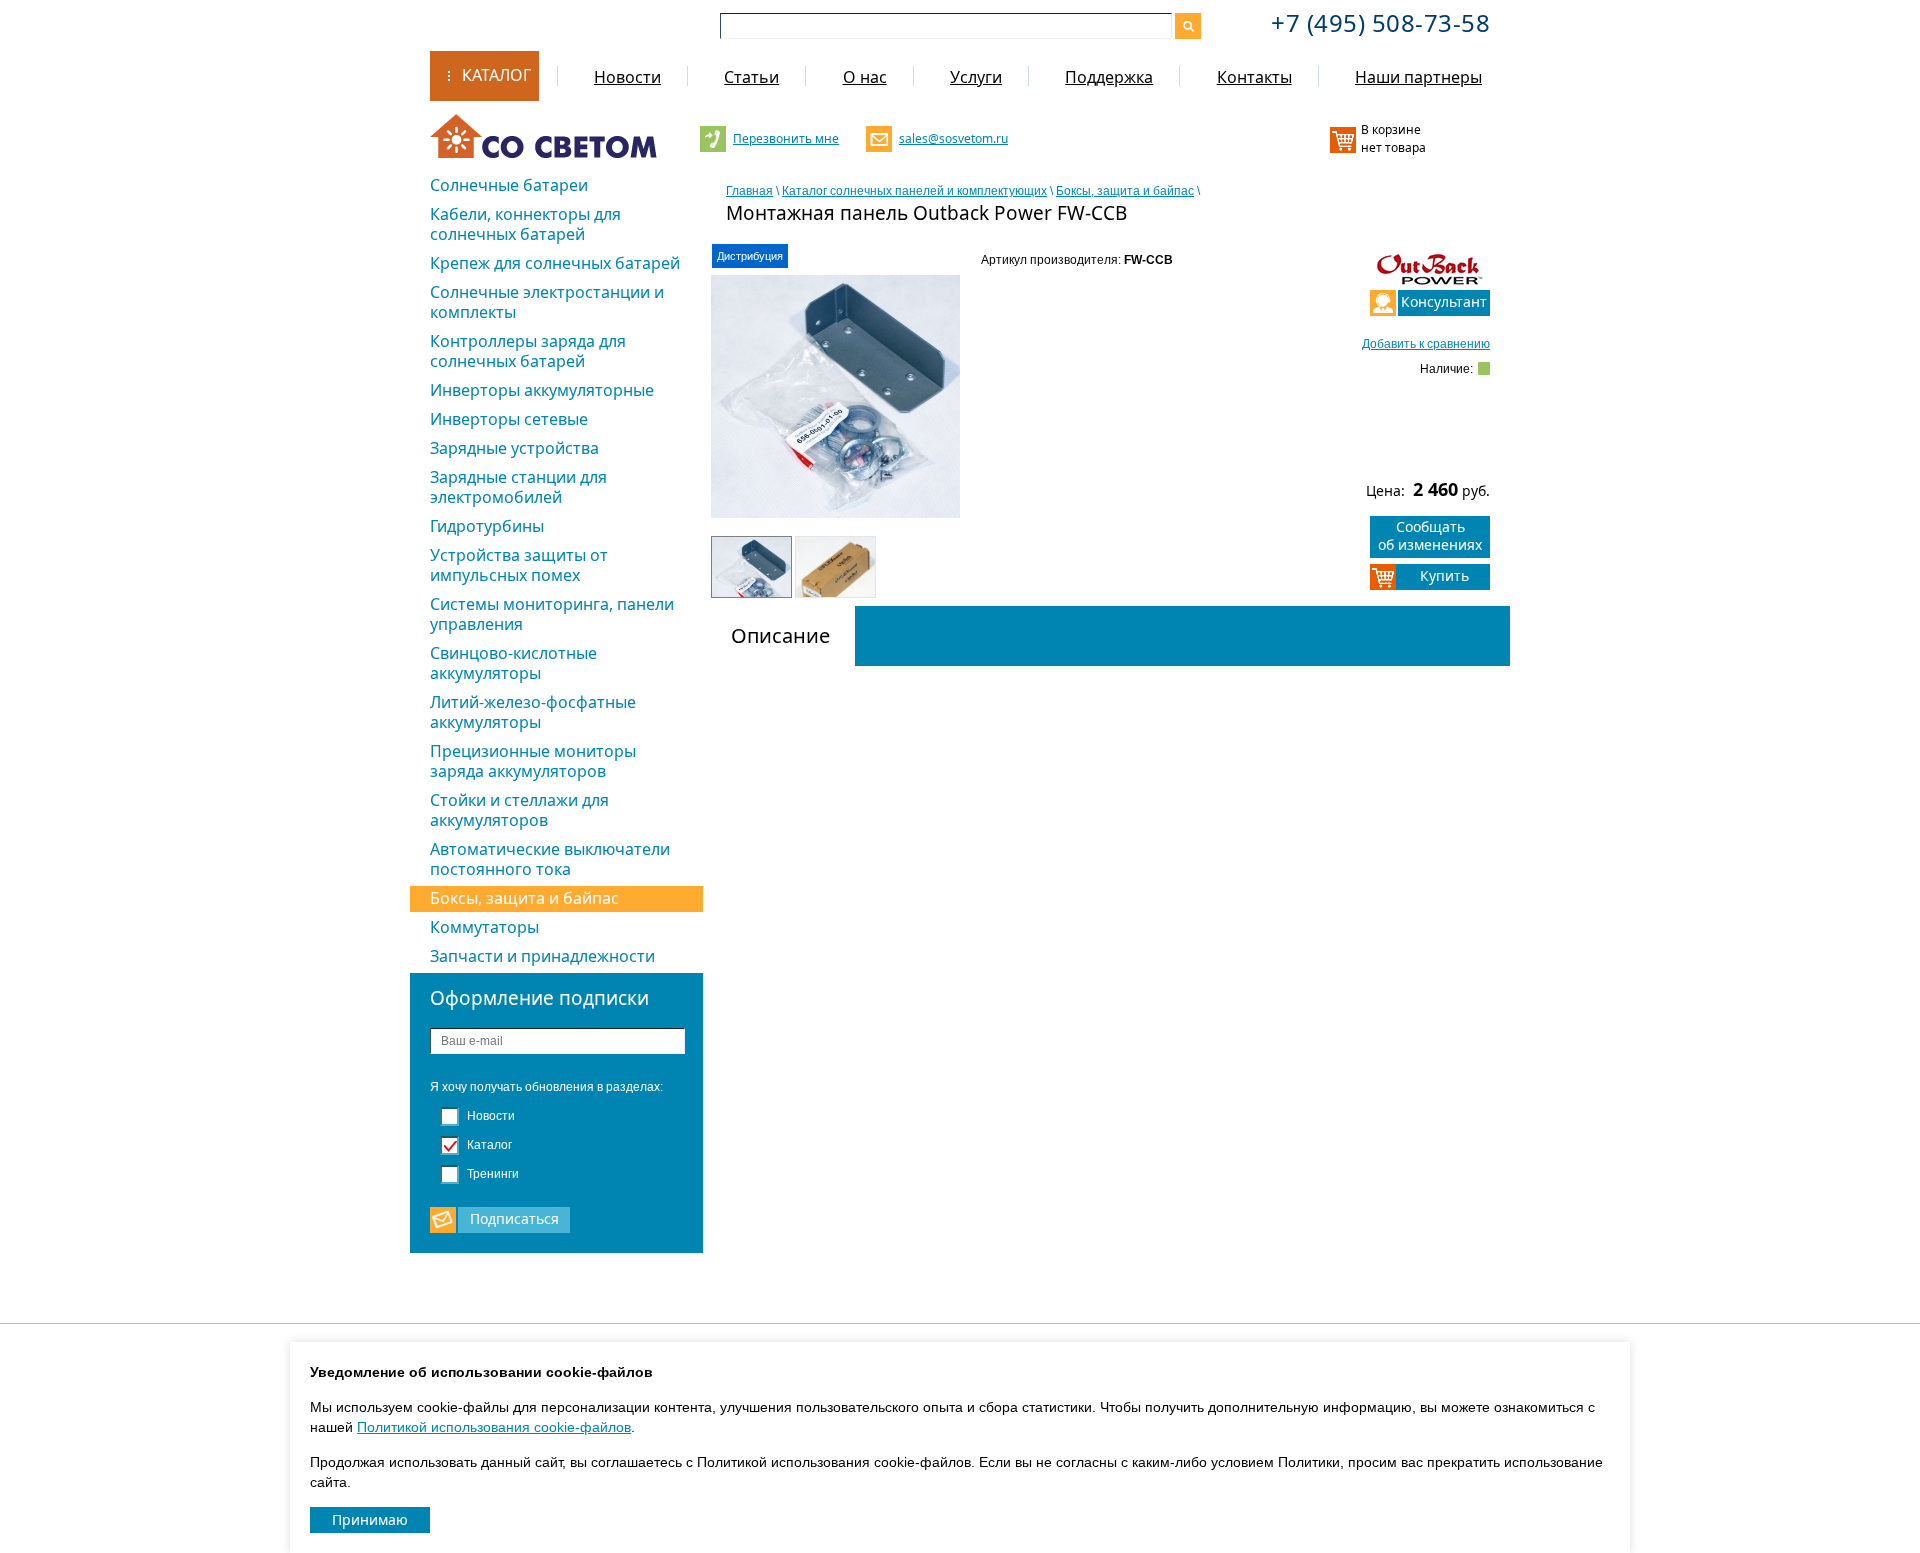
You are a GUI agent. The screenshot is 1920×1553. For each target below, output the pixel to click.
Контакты (1254, 77)
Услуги (976, 77)
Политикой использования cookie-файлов (494, 1427)
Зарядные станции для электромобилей (518, 487)
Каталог (496, 75)
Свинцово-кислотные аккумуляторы (513, 663)
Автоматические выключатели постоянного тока (550, 859)
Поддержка (1109, 77)
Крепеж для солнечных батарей (555, 263)
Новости (627, 77)
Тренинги (491, 1174)
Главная (749, 191)
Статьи (751, 77)
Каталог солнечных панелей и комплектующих (914, 191)
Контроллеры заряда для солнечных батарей (528, 351)
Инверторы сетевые (509, 419)
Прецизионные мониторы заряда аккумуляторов (533, 761)
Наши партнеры (1418, 77)
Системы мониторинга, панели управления (552, 614)
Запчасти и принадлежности (542, 956)
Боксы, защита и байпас (524, 898)
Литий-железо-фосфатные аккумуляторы (533, 712)
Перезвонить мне (785, 138)
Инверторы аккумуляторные (542, 390)
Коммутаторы (484, 927)
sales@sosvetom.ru (951, 138)
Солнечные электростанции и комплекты (547, 302)
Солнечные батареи (509, 185)
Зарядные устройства (514, 448)
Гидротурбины (487, 526)
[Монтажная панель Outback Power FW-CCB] (836, 413)
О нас (865, 77)
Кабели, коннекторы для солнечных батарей (525, 224)
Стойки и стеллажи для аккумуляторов (519, 810)
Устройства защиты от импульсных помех (519, 565)
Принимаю (370, 1519)
